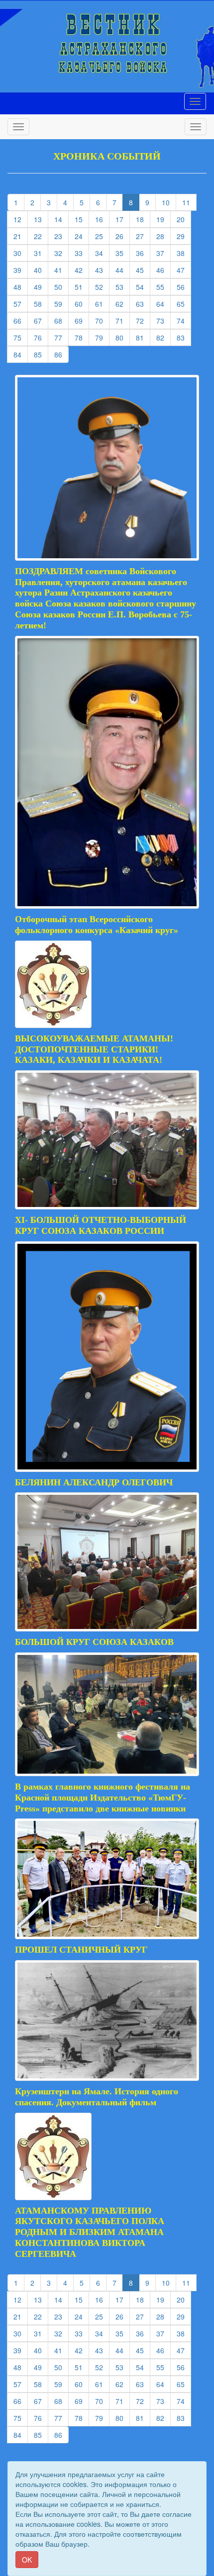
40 (41, 270)
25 (102, 236)
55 (163, 287)
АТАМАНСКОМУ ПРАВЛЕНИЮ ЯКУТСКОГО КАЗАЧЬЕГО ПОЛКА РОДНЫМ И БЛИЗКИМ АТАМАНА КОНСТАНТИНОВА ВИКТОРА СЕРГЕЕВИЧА (90, 2232)
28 (163, 236)
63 (143, 303)
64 (163, 303)
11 (189, 202)
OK (27, 2560)
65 (184, 303)
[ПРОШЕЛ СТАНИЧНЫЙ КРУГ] (107, 1878)
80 (123, 337)
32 (61, 253)
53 (123, 287)
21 (21, 236)
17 (123, 219)
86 (61, 354)
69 (82, 320)
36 (143, 253)
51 (82, 287)
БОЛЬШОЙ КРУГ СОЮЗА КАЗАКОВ (94, 1642)
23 (61, 236)
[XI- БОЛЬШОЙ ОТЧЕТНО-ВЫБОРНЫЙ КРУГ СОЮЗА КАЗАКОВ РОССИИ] (107, 1139)
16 (102, 219)
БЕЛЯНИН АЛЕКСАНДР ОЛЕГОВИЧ (94, 1482)
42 (82, 270)
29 (184, 236)
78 (82, 337)
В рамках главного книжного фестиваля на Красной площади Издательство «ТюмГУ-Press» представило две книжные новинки (103, 1798)
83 (184, 337)
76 (41, 337)
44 (123, 270)
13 (41, 219)
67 (41, 320)
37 (163, 253)
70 (102, 320)
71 (123, 320)
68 (61, 320)
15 (82, 219)
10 (169, 202)
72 (143, 320)
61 (102, 303)
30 (21, 253)
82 (163, 337)
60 (82, 303)
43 (102, 270)
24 (82, 236)
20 (184, 219)
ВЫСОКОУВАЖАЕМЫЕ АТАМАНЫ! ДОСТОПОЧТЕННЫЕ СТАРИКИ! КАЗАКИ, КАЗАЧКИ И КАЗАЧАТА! (94, 1049)
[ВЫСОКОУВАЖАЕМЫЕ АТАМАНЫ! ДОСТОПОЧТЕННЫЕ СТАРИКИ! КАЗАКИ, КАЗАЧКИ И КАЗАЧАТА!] (53, 983)
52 (102, 287)
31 (41, 253)
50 (61, 287)
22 (41, 236)
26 (123, 236)
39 (21, 270)
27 (143, 236)
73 (163, 320)
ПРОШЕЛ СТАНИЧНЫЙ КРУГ (81, 1950)
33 (82, 253)
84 (21, 354)
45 (143, 270)
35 (123, 253)
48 (21, 287)
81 (143, 337)
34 (102, 253)
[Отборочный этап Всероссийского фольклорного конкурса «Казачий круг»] (107, 771)
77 (61, 337)
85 (41, 354)
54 (143, 287)
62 (123, 303)
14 (61, 219)
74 (184, 320)
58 (41, 303)
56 (184, 287)
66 (21, 320)
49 (41, 287)
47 (184, 270)
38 (184, 253)
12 (21, 219)
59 (61, 303)
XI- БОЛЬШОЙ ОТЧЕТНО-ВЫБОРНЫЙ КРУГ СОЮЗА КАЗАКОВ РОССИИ (101, 1225)
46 (163, 270)
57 (21, 303)
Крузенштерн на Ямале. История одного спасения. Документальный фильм (97, 2097)
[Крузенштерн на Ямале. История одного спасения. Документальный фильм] (107, 2019)
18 (143, 219)
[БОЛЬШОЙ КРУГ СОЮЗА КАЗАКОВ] (107, 1561)
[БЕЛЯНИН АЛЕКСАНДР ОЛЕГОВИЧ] (107, 1355)
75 (21, 337)
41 (61, 270)
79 (102, 337)
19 (163, 219)
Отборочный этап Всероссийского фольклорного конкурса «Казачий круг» (97, 925)
